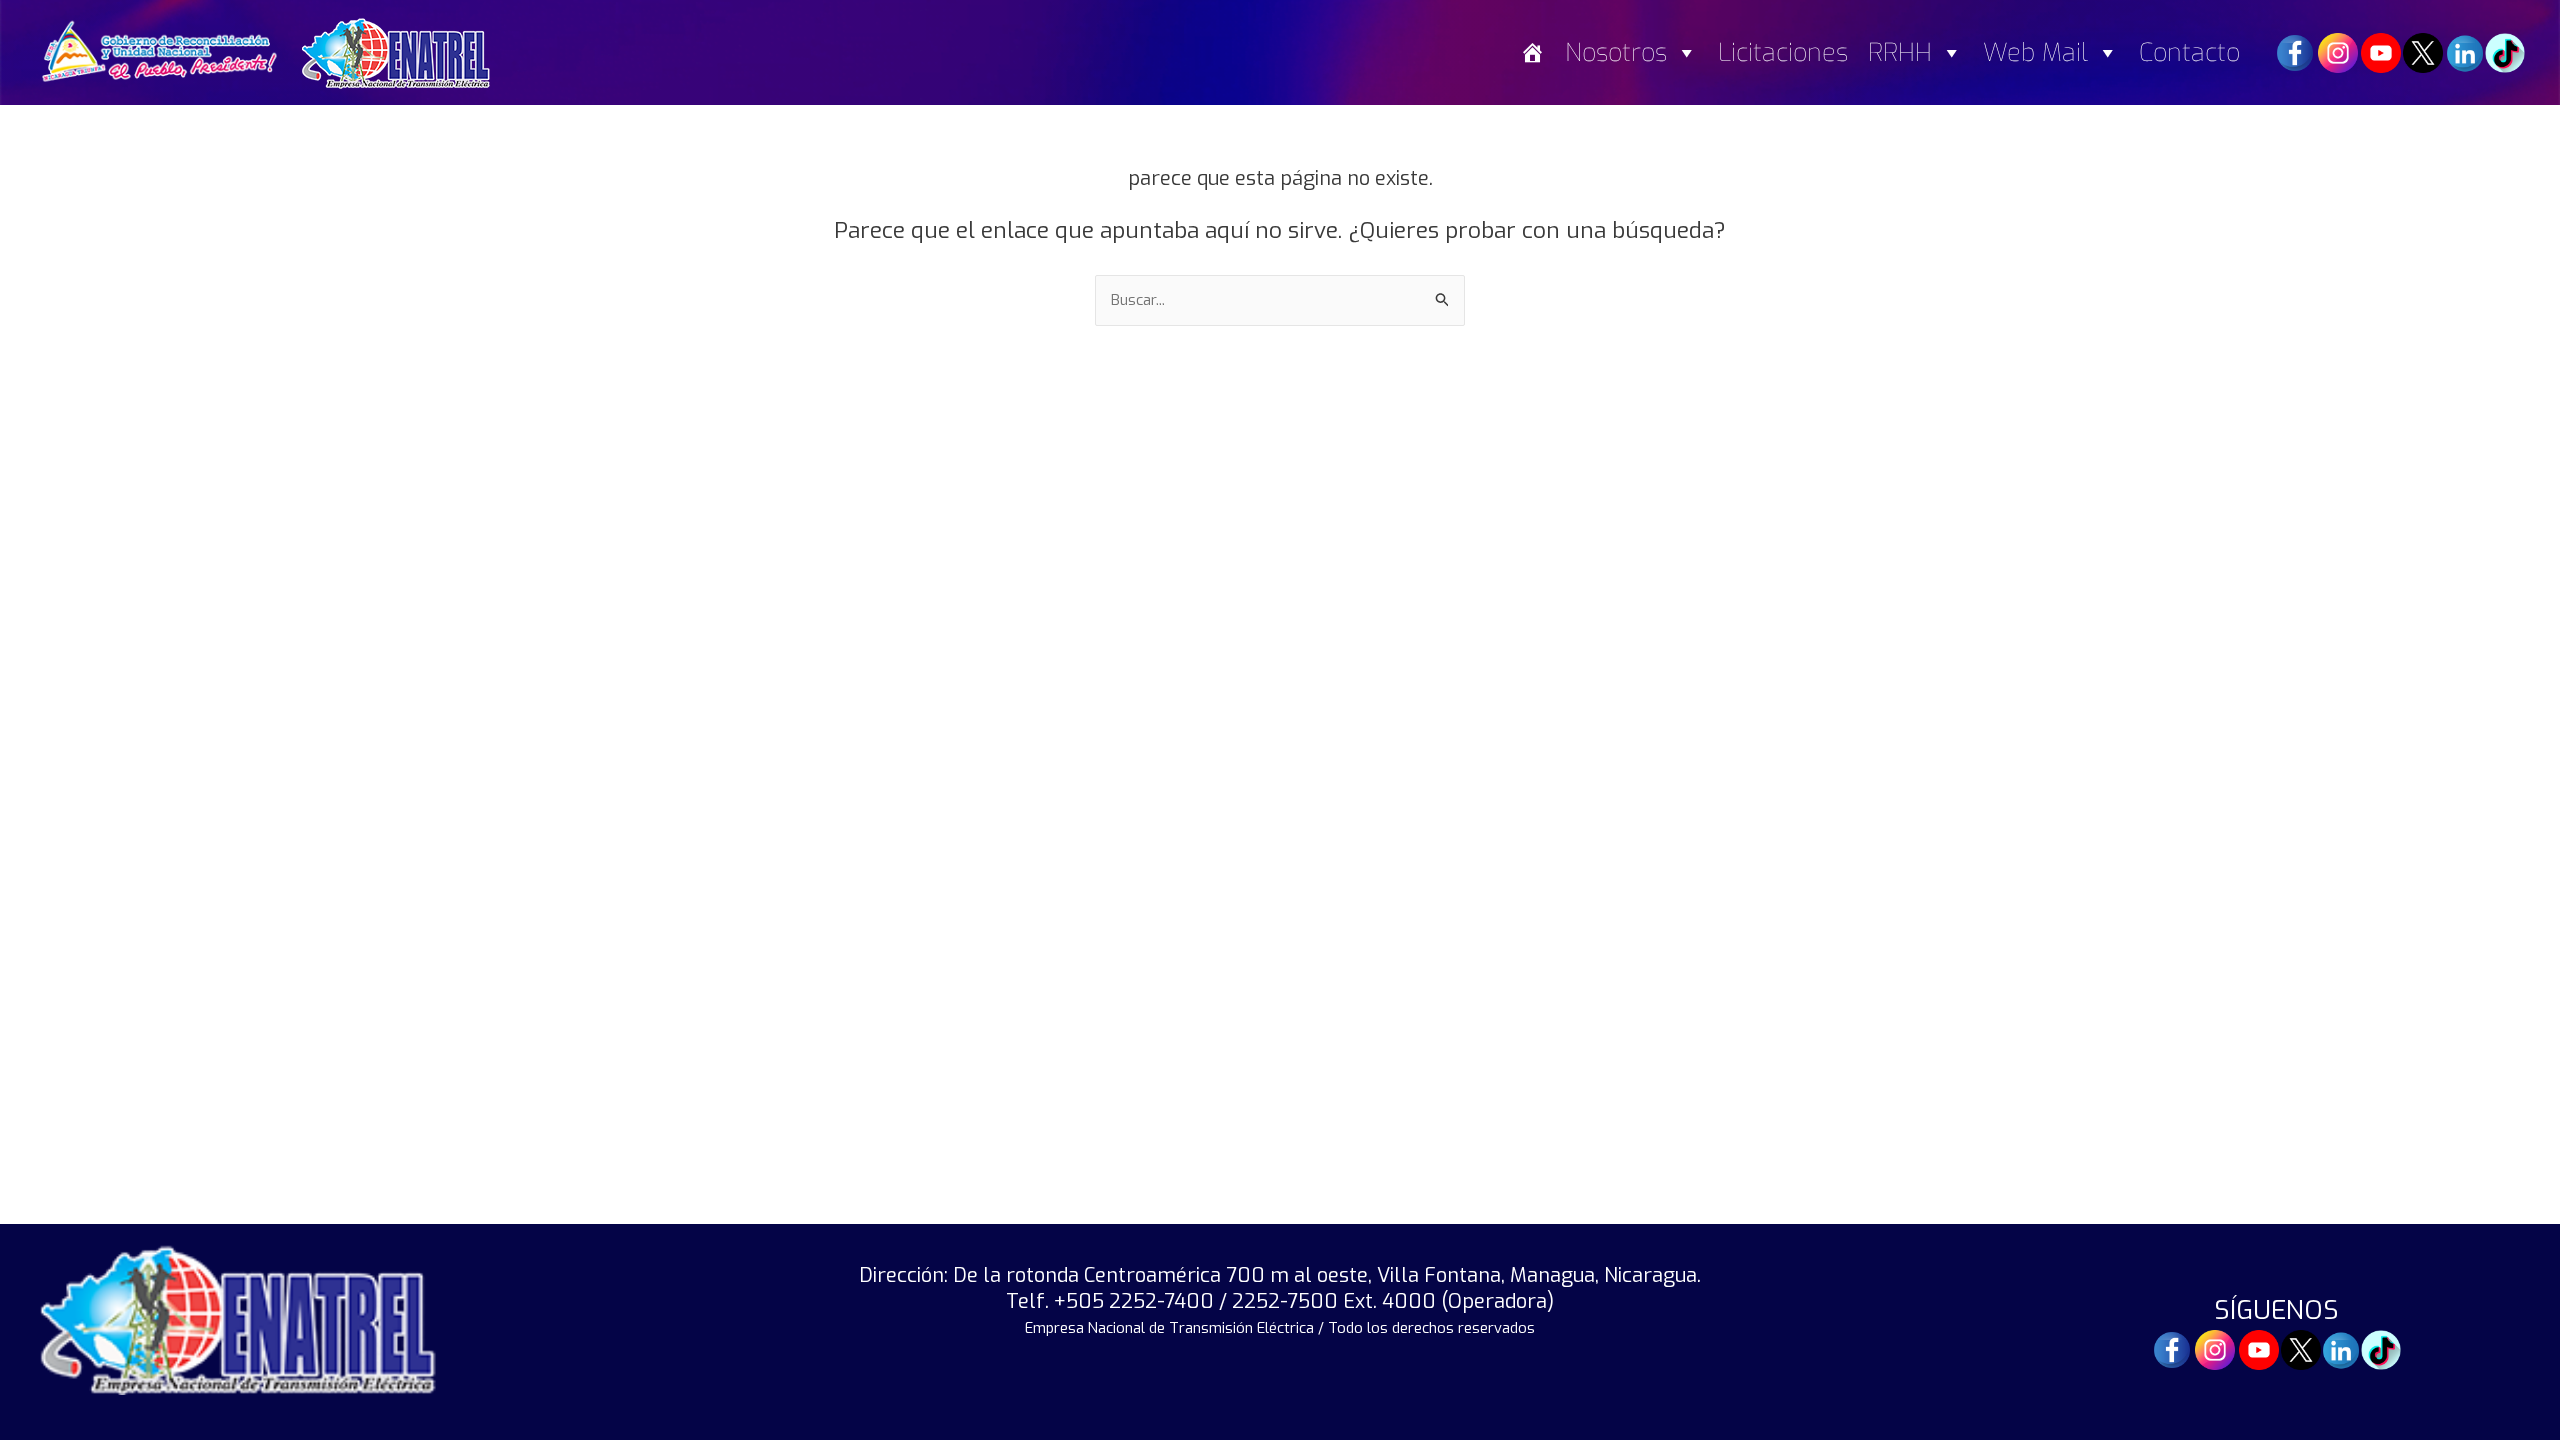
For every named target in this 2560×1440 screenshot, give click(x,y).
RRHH (1900, 52)
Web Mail (2035, 52)
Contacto (2189, 52)
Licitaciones (1783, 52)
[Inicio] (1532, 52)
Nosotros (1616, 52)
